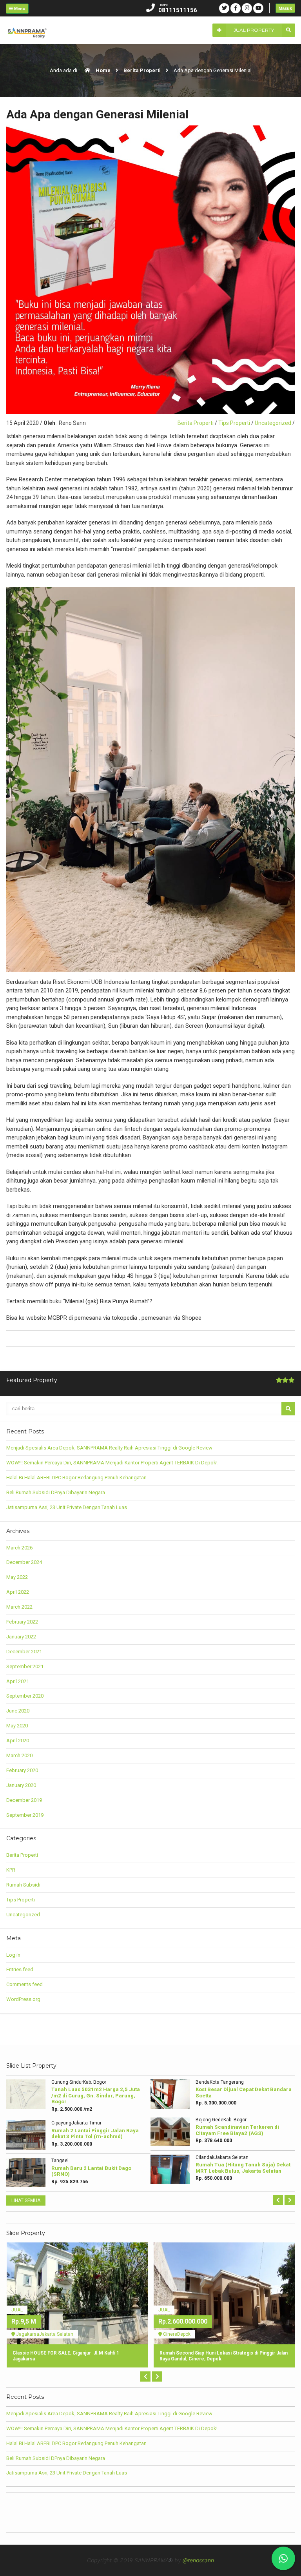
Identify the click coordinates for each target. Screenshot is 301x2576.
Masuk (285, 8)
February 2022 (22, 1622)
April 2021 (18, 1681)
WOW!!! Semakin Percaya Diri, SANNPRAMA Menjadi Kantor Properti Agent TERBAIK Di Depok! (112, 1463)
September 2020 (25, 1696)
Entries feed (20, 1969)
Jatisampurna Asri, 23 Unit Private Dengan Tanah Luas (67, 1507)
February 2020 (22, 1770)
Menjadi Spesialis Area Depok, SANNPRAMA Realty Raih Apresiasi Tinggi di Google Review (109, 1448)
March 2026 (19, 1548)
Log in (13, 1955)
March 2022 (19, 1607)
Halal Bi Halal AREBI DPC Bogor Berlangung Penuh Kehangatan (76, 1478)
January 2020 (21, 1785)
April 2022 (18, 1592)
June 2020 (18, 1711)
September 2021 (25, 1666)
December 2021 (24, 1652)
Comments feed (24, 1984)
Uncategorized (273, 423)
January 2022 (21, 1637)
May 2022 (17, 1577)
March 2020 (19, 1755)
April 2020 (18, 1741)
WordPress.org (23, 1999)
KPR (11, 1870)
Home (102, 70)
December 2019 (24, 1800)
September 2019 (25, 1815)
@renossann (198, 2560)
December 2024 (24, 1562)
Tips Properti (234, 423)
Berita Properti (142, 70)
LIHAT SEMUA (26, 2200)
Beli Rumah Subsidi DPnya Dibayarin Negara (56, 1492)
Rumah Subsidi (23, 1885)
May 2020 (17, 1726)
